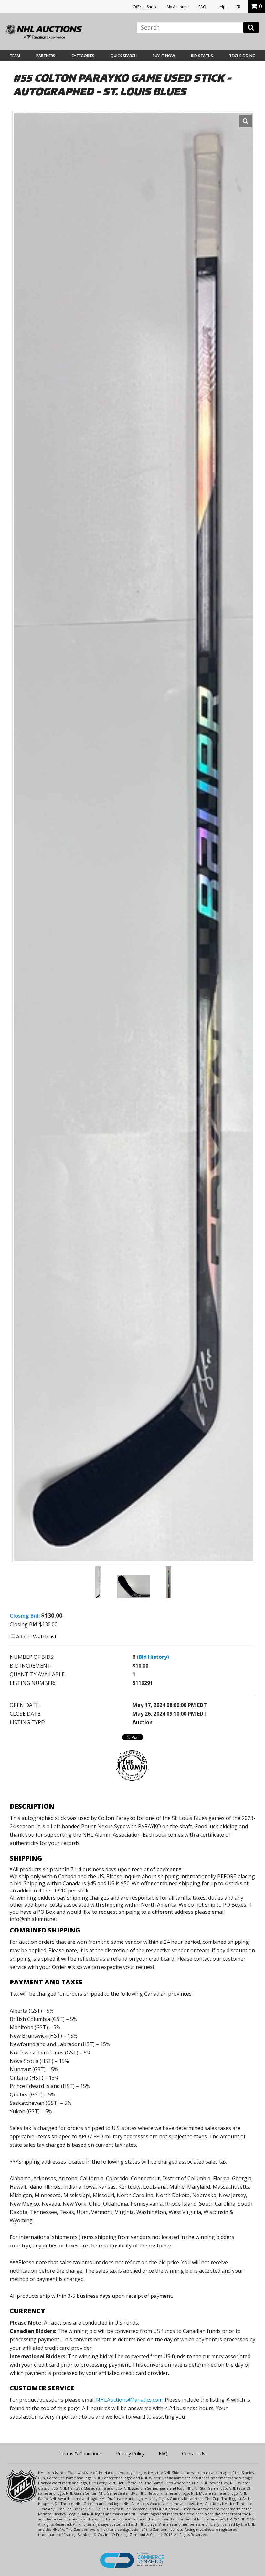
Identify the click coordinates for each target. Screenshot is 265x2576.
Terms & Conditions (81, 2454)
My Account (177, 7)
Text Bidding (242, 56)
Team (15, 56)
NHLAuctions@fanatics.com (129, 2400)
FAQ (202, 7)
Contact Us (194, 2454)
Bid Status (202, 56)
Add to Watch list (36, 1637)
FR (238, 7)
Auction (143, 1722)
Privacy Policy (130, 2454)
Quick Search (124, 56)
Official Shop (144, 7)
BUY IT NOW (164, 56)
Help (221, 7)
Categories (83, 56)
